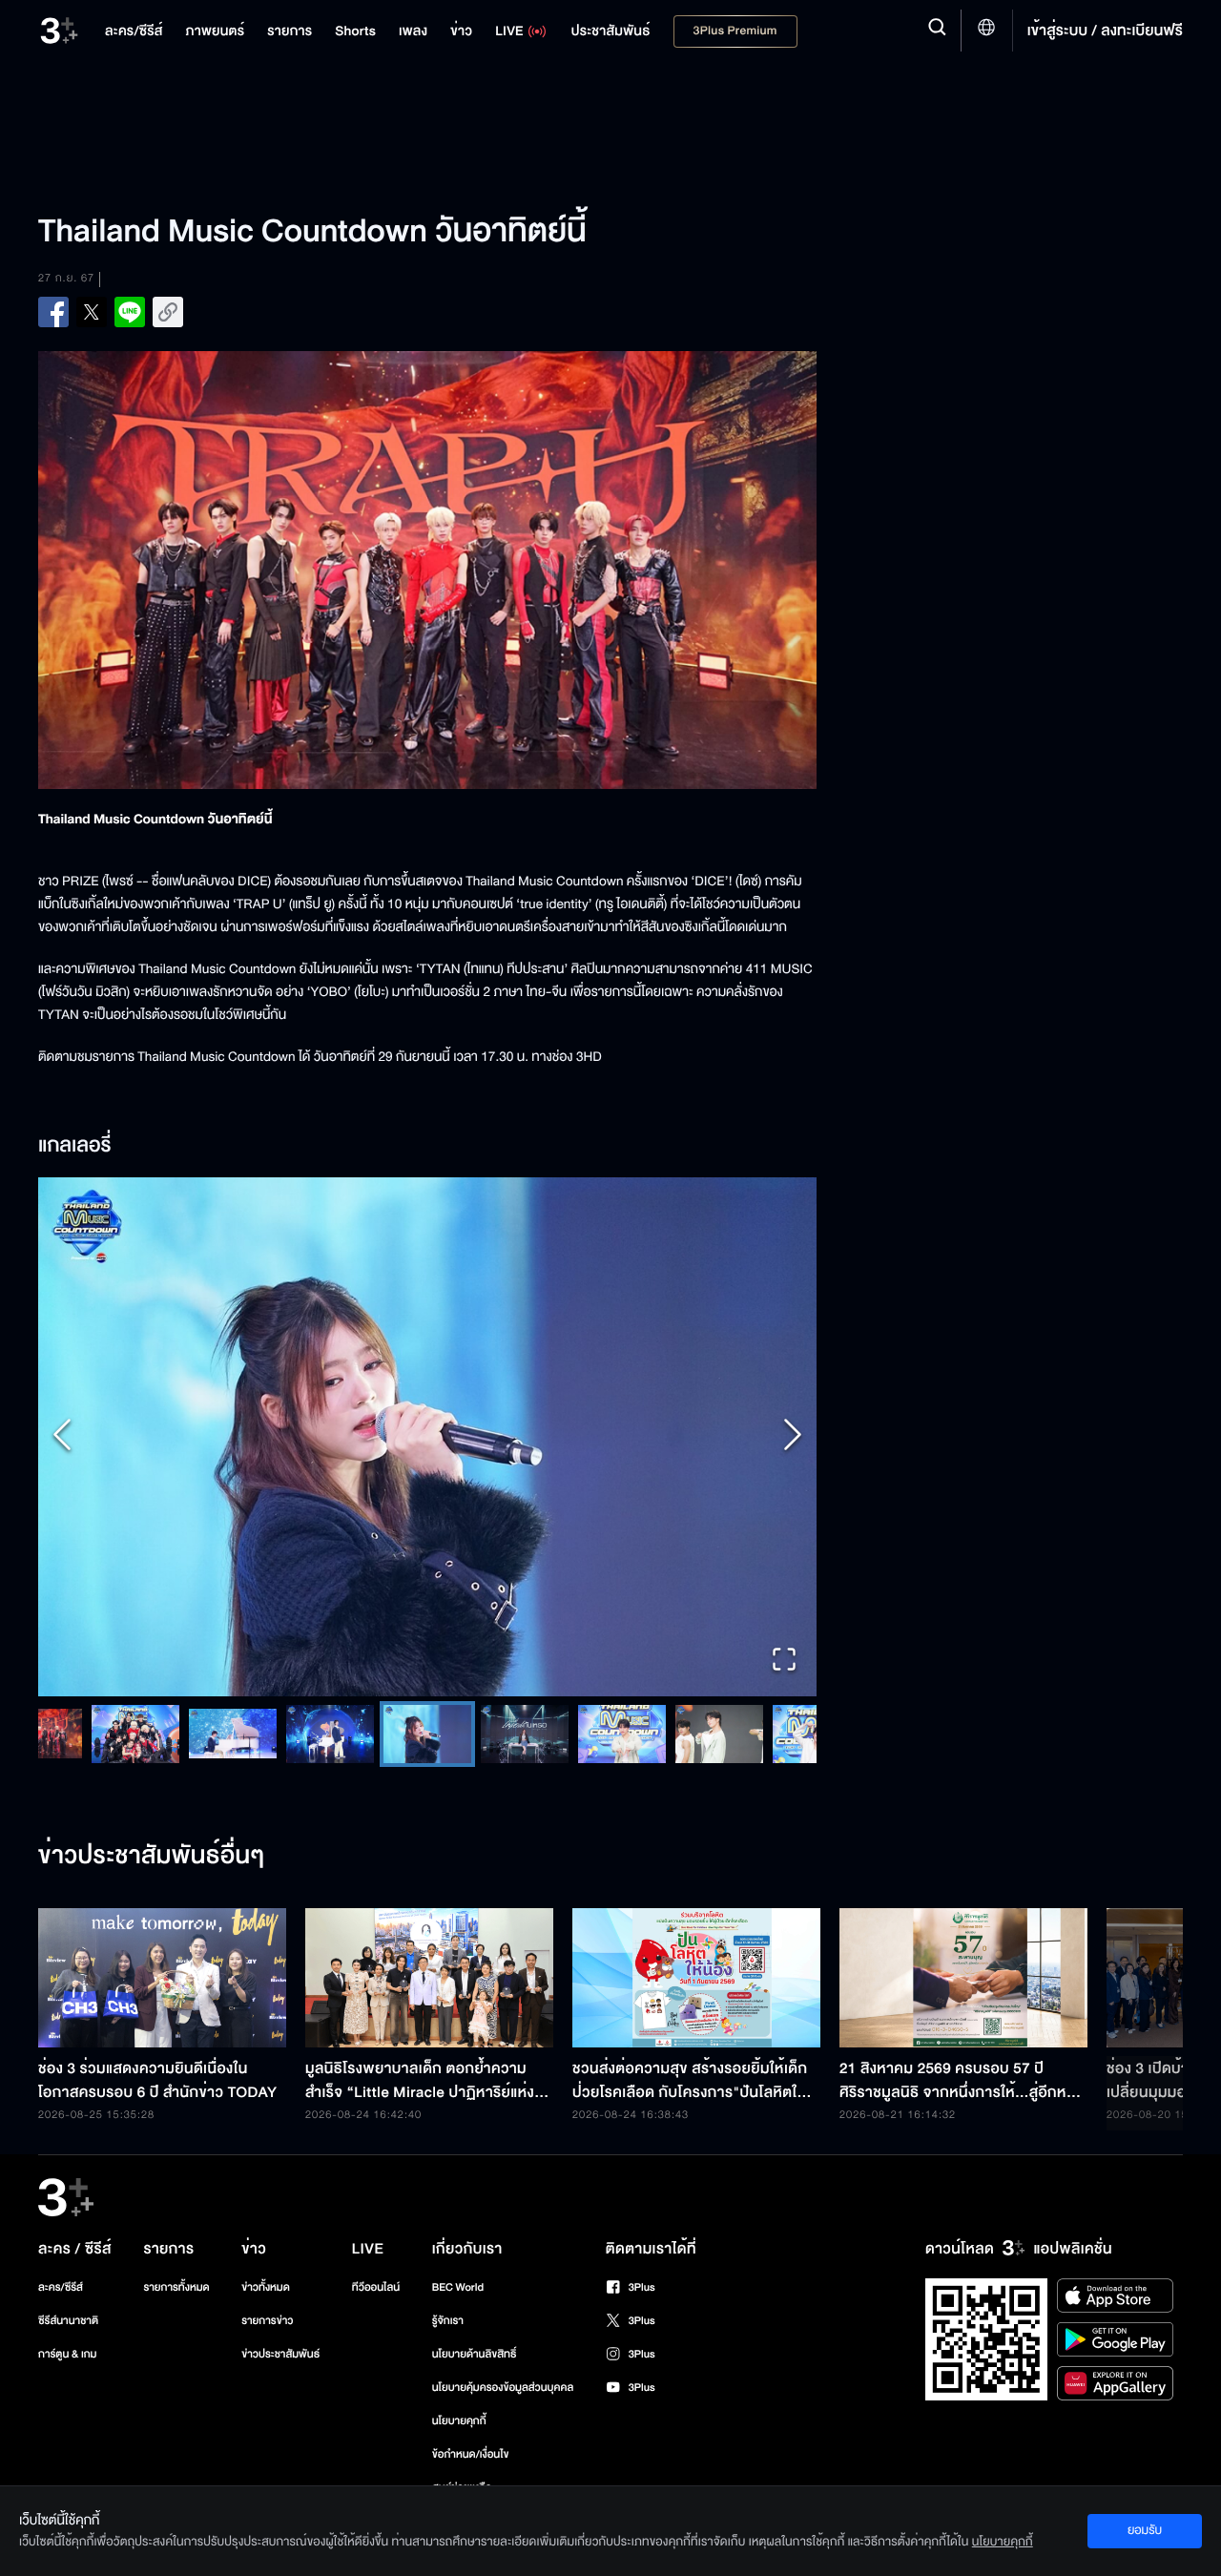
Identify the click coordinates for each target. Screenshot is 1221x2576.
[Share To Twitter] (92, 312)
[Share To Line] (130, 312)
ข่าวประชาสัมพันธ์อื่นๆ (152, 1857)
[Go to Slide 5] (301, 1734)
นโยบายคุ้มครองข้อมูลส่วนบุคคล (503, 2388)
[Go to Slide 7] (496, 1734)
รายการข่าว (267, 2321)
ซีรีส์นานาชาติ (68, 2321)
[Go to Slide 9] (691, 1734)
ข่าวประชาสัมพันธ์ (280, 2354)
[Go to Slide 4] (204, 1734)
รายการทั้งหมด (176, 2287)
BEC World (458, 2287)
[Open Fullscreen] (784, 1662)
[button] (427, 1437)
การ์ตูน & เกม (68, 2354)
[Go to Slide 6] (399, 1734)
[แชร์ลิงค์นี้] (168, 312)
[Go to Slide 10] (788, 1734)
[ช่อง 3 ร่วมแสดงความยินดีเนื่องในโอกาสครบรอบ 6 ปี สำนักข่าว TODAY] (162, 1978)
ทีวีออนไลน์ (376, 2287)
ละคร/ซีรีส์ (61, 2287)
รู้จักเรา (448, 2321)
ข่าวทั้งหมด (266, 2287)
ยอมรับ (1145, 2530)
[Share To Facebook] (53, 312)
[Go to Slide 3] (107, 1734)
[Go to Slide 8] (593, 1734)
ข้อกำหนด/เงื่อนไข (471, 2454)
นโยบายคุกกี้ (459, 2421)
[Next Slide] (793, 1436)
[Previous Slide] (62, 1436)
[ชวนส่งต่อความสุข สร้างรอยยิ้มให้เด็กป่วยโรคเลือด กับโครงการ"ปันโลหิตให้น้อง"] (696, 1978)
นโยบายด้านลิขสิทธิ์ (475, 2354)
